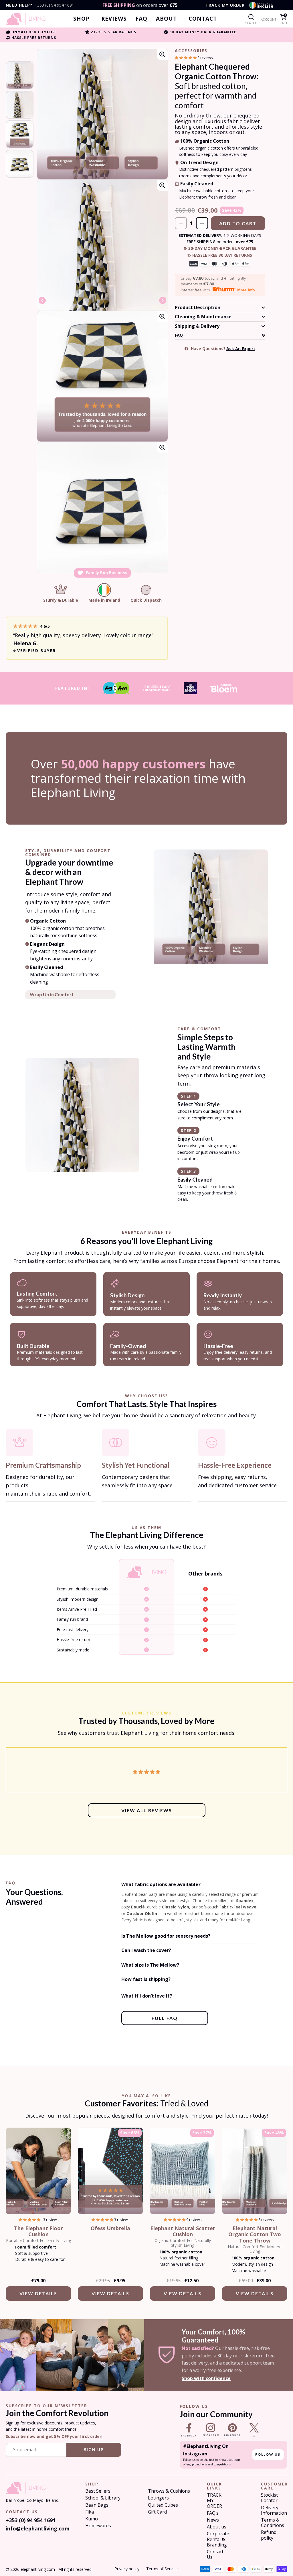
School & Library (103, 2498)
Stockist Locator (269, 2498)
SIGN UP (94, 2450)
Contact (203, 19)
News (213, 2520)
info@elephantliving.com (33, 2528)
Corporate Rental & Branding (218, 2539)
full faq (165, 2018)
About (166, 19)
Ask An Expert (241, 349)
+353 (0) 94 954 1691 (54, 5)
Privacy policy (127, 2569)
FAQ (141, 19)
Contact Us (215, 2555)
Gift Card (157, 2512)
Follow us (268, 2454)
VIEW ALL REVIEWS (147, 1810)
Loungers (158, 2498)
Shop (81, 19)
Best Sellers (98, 2491)
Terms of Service (162, 2569)
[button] (186, 58)
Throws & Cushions (169, 2491)
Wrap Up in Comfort (52, 994)
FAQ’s (213, 2513)
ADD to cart (238, 223)
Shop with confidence (206, 2378)
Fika (90, 2512)
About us (217, 2527)
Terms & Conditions (273, 2523)
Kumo (92, 2519)
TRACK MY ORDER (225, 5)
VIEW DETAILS (38, 2293)
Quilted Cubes (163, 2505)
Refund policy (269, 2535)
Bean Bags (97, 2505)
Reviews (114, 19)
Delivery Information (274, 2510)
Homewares (98, 2526)
